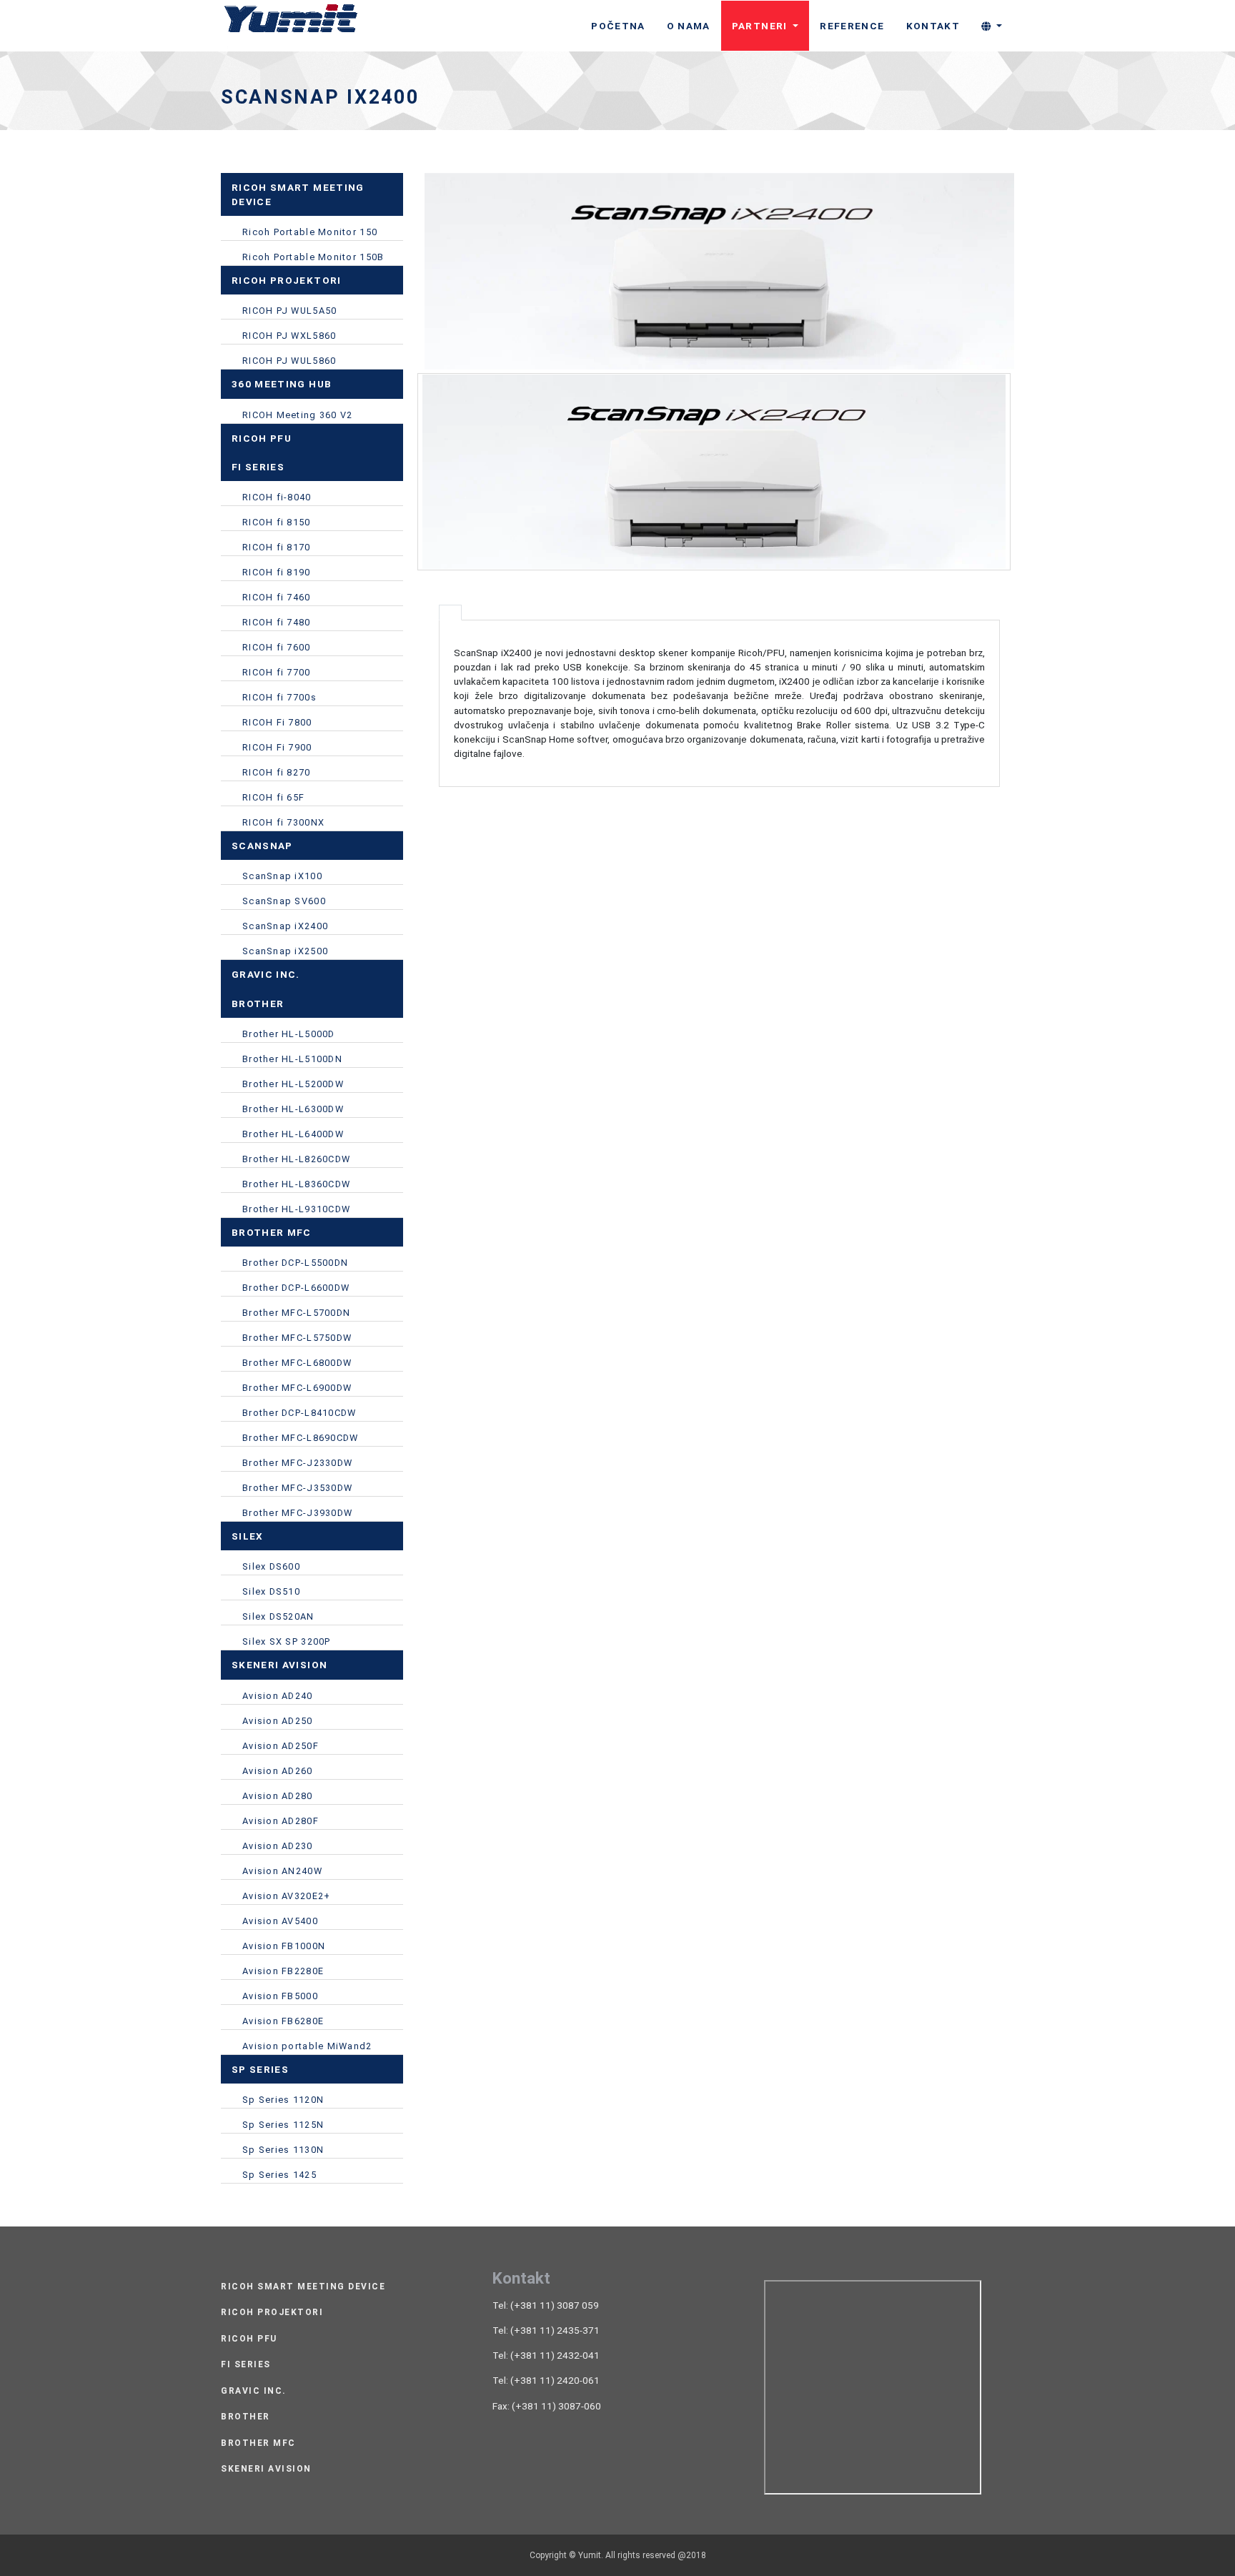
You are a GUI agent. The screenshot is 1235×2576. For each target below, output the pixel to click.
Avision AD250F (281, 1746)
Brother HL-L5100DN (292, 1059)
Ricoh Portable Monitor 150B (313, 257)
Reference (852, 26)
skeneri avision (266, 2469)
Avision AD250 (278, 1721)
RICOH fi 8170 (277, 547)
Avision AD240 (278, 1696)
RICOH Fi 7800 (277, 722)
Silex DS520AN (278, 1616)
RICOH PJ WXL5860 (289, 336)
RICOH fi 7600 (277, 647)
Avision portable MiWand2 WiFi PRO (307, 2048)
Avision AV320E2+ (286, 1896)
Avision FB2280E (283, 1971)
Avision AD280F (281, 1821)
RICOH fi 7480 (277, 622)
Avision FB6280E (283, 2021)
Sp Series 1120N (283, 2100)
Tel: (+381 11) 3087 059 (546, 2305)
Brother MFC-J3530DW (297, 1488)
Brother (245, 2417)
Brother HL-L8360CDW (296, 1184)
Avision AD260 (278, 1771)
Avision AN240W (282, 1871)
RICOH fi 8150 (277, 522)
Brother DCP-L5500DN (295, 1263)
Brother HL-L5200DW (293, 1084)
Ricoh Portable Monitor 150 (310, 232)
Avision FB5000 (280, 1996)
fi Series (246, 2365)
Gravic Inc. (254, 2391)
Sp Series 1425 (279, 2175)
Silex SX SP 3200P (287, 1641)
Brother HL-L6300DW (293, 1109)
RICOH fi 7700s (279, 697)
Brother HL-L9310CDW (296, 1209)
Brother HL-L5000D (289, 1034)
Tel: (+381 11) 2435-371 (546, 2330)
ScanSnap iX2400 (285, 926)
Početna (618, 26)
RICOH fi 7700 (277, 672)
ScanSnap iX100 (282, 876)
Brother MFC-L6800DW (297, 1363)
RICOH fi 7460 (277, 597)
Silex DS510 (271, 1591)
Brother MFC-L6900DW (297, 1388)
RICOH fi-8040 (277, 497)
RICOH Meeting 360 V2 (298, 415)
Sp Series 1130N (283, 2150)
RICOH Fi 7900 (277, 747)
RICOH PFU (249, 2339)
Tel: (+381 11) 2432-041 (546, 2355)
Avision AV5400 (280, 1921)
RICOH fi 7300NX (283, 822)
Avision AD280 (278, 1796)
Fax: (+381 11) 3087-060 (547, 2406)
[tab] (450, 613)
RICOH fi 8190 (277, 572)
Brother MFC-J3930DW (297, 1513)
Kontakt (933, 26)
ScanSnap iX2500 (285, 951)
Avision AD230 (278, 1846)
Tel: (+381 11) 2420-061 (546, 2380)
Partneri (761, 26)
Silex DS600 (271, 1566)
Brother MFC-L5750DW (297, 1338)
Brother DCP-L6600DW (296, 1288)
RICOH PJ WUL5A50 (289, 311)
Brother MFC (258, 2443)
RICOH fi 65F (273, 797)
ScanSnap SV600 (284, 901)
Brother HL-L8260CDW (296, 1159)
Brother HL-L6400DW (293, 1134)
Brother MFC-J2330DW (297, 1463)
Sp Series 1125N (283, 2125)
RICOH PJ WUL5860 (289, 361)
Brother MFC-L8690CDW (301, 1438)
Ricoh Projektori (272, 2313)
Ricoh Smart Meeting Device (303, 2287)
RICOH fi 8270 (277, 772)
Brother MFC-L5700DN (296, 1313)
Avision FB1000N (284, 1946)
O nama (689, 26)
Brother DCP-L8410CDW (299, 1413)
